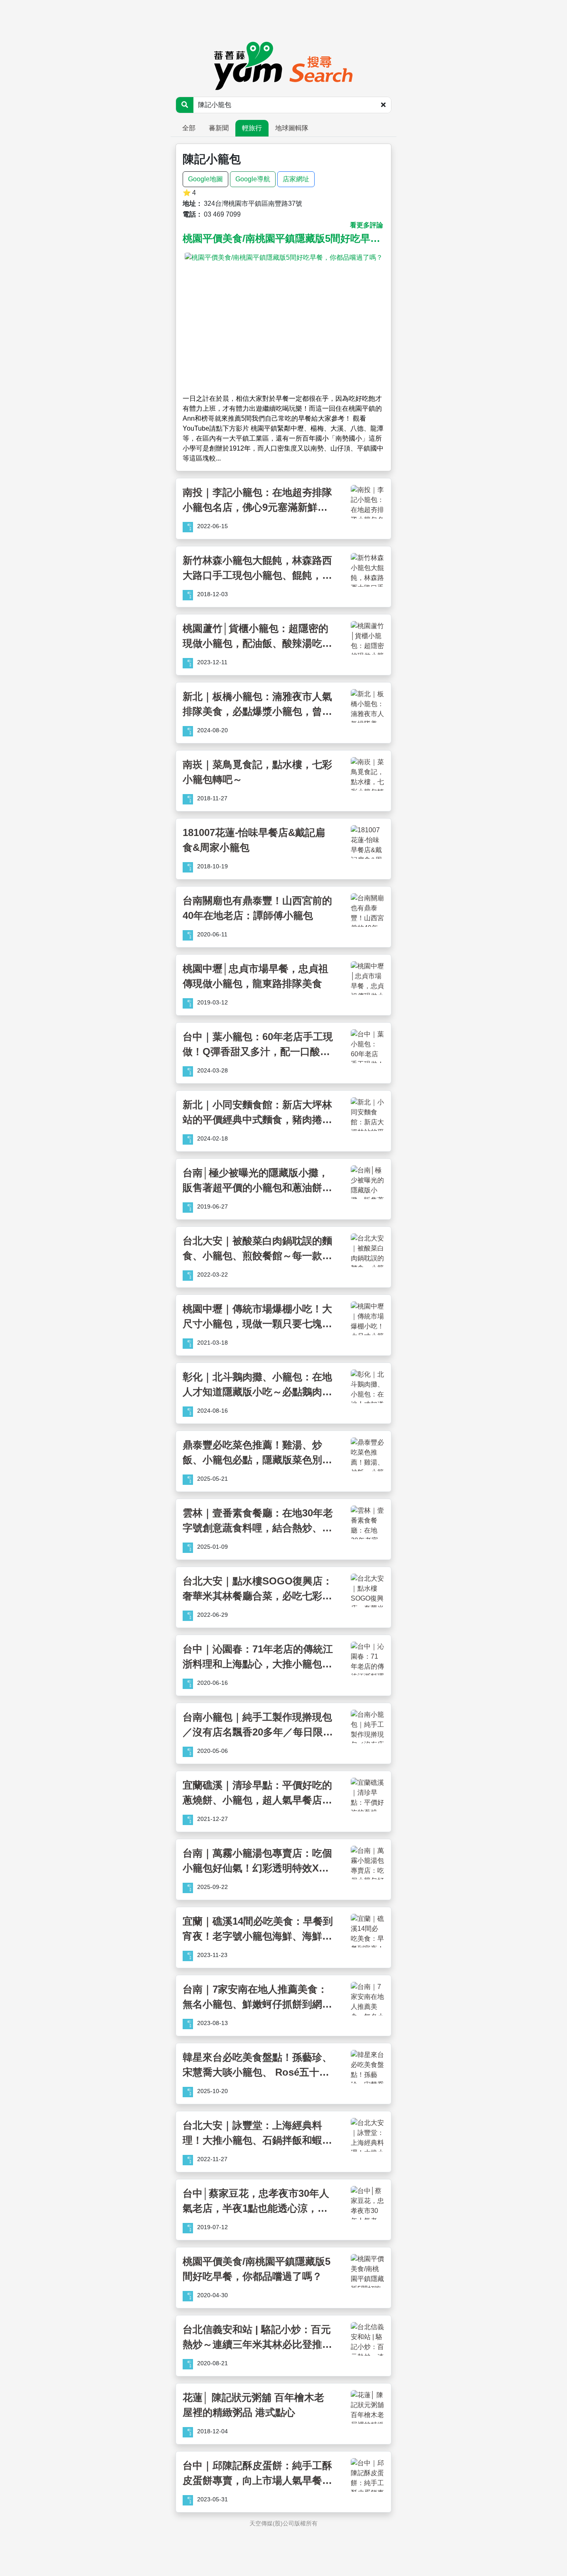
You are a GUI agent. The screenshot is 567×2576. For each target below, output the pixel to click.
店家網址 (296, 179)
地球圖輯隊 (292, 128)
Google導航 (253, 179)
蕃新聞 (219, 128)
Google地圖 (205, 179)
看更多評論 (367, 225)
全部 (189, 128)
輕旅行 (252, 128)
